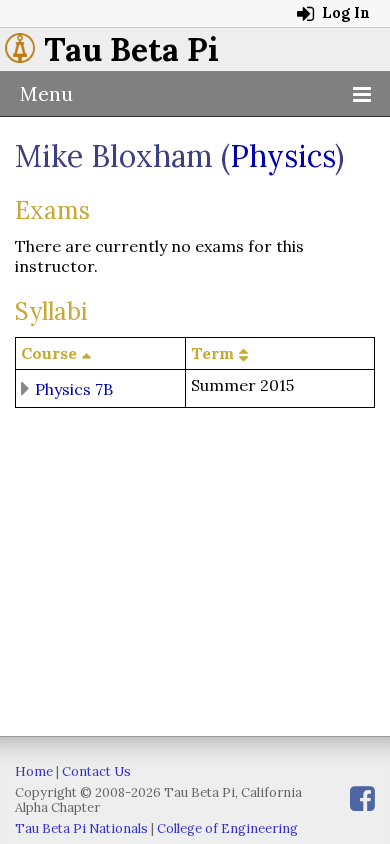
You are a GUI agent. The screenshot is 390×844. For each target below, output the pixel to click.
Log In (344, 13)
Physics (282, 156)
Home (34, 771)
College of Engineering (227, 828)
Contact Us (96, 771)
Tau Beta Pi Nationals (81, 828)
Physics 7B (74, 388)
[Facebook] (362, 798)
